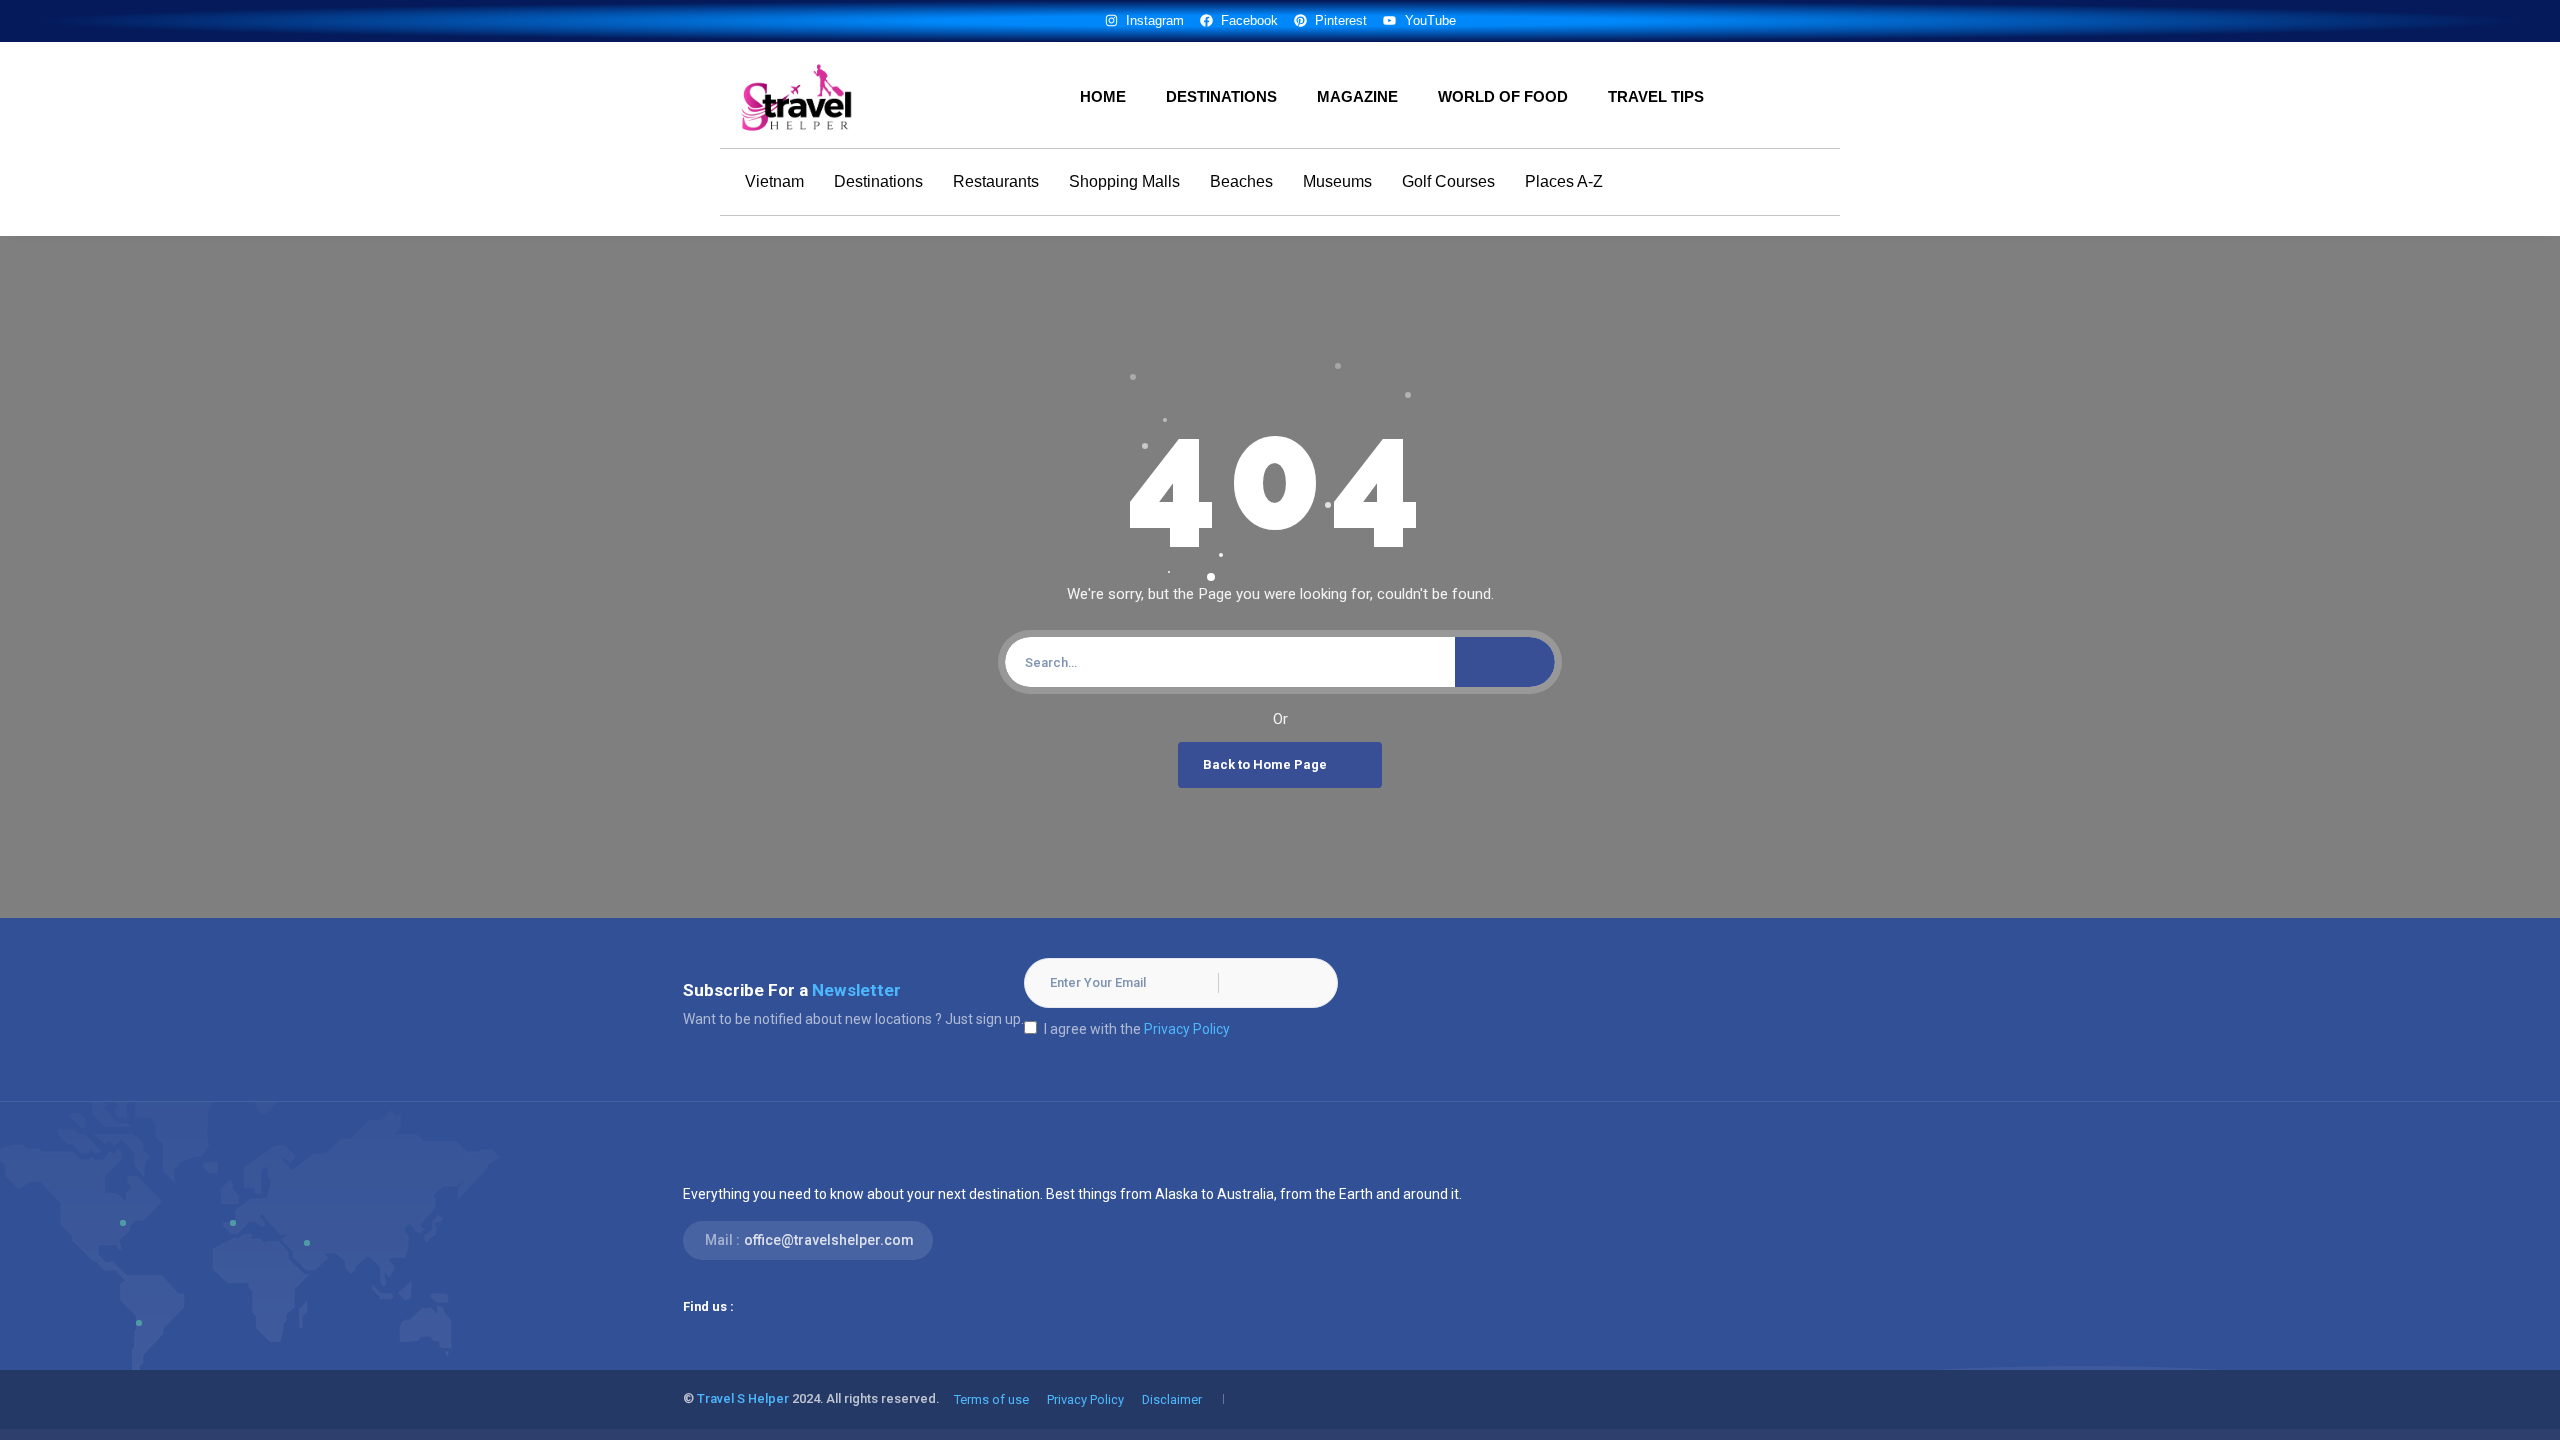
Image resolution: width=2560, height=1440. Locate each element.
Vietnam (774, 181)
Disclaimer (1172, 1399)
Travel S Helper (743, 1398)
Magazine (1357, 96)
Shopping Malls (1124, 181)
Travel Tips (1656, 96)
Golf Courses (1448, 181)
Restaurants (996, 181)
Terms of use (991, 1399)
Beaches (1241, 181)
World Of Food (1503, 96)
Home (1103, 96)
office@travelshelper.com (829, 1240)
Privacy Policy (1187, 1029)
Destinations (1221, 96)
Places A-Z (1564, 181)
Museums (1337, 181)
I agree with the (1137, 1029)
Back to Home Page (1265, 764)
